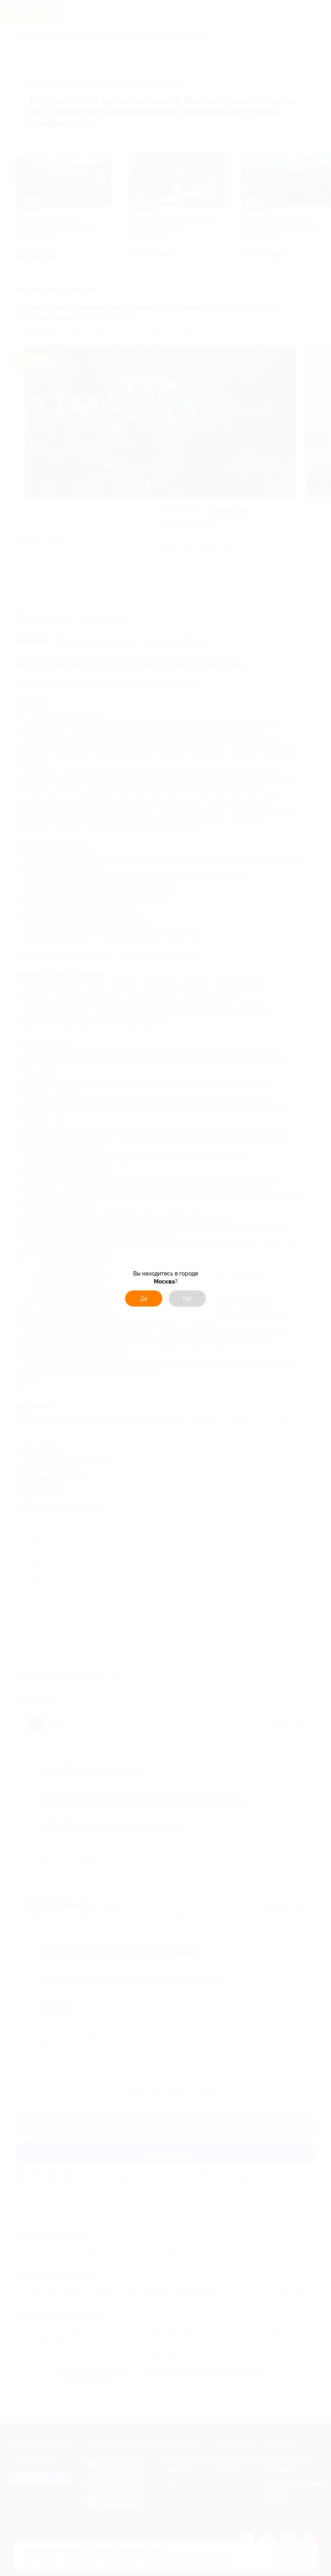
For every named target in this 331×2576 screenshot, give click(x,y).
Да (144, 1298)
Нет (187, 1298)
